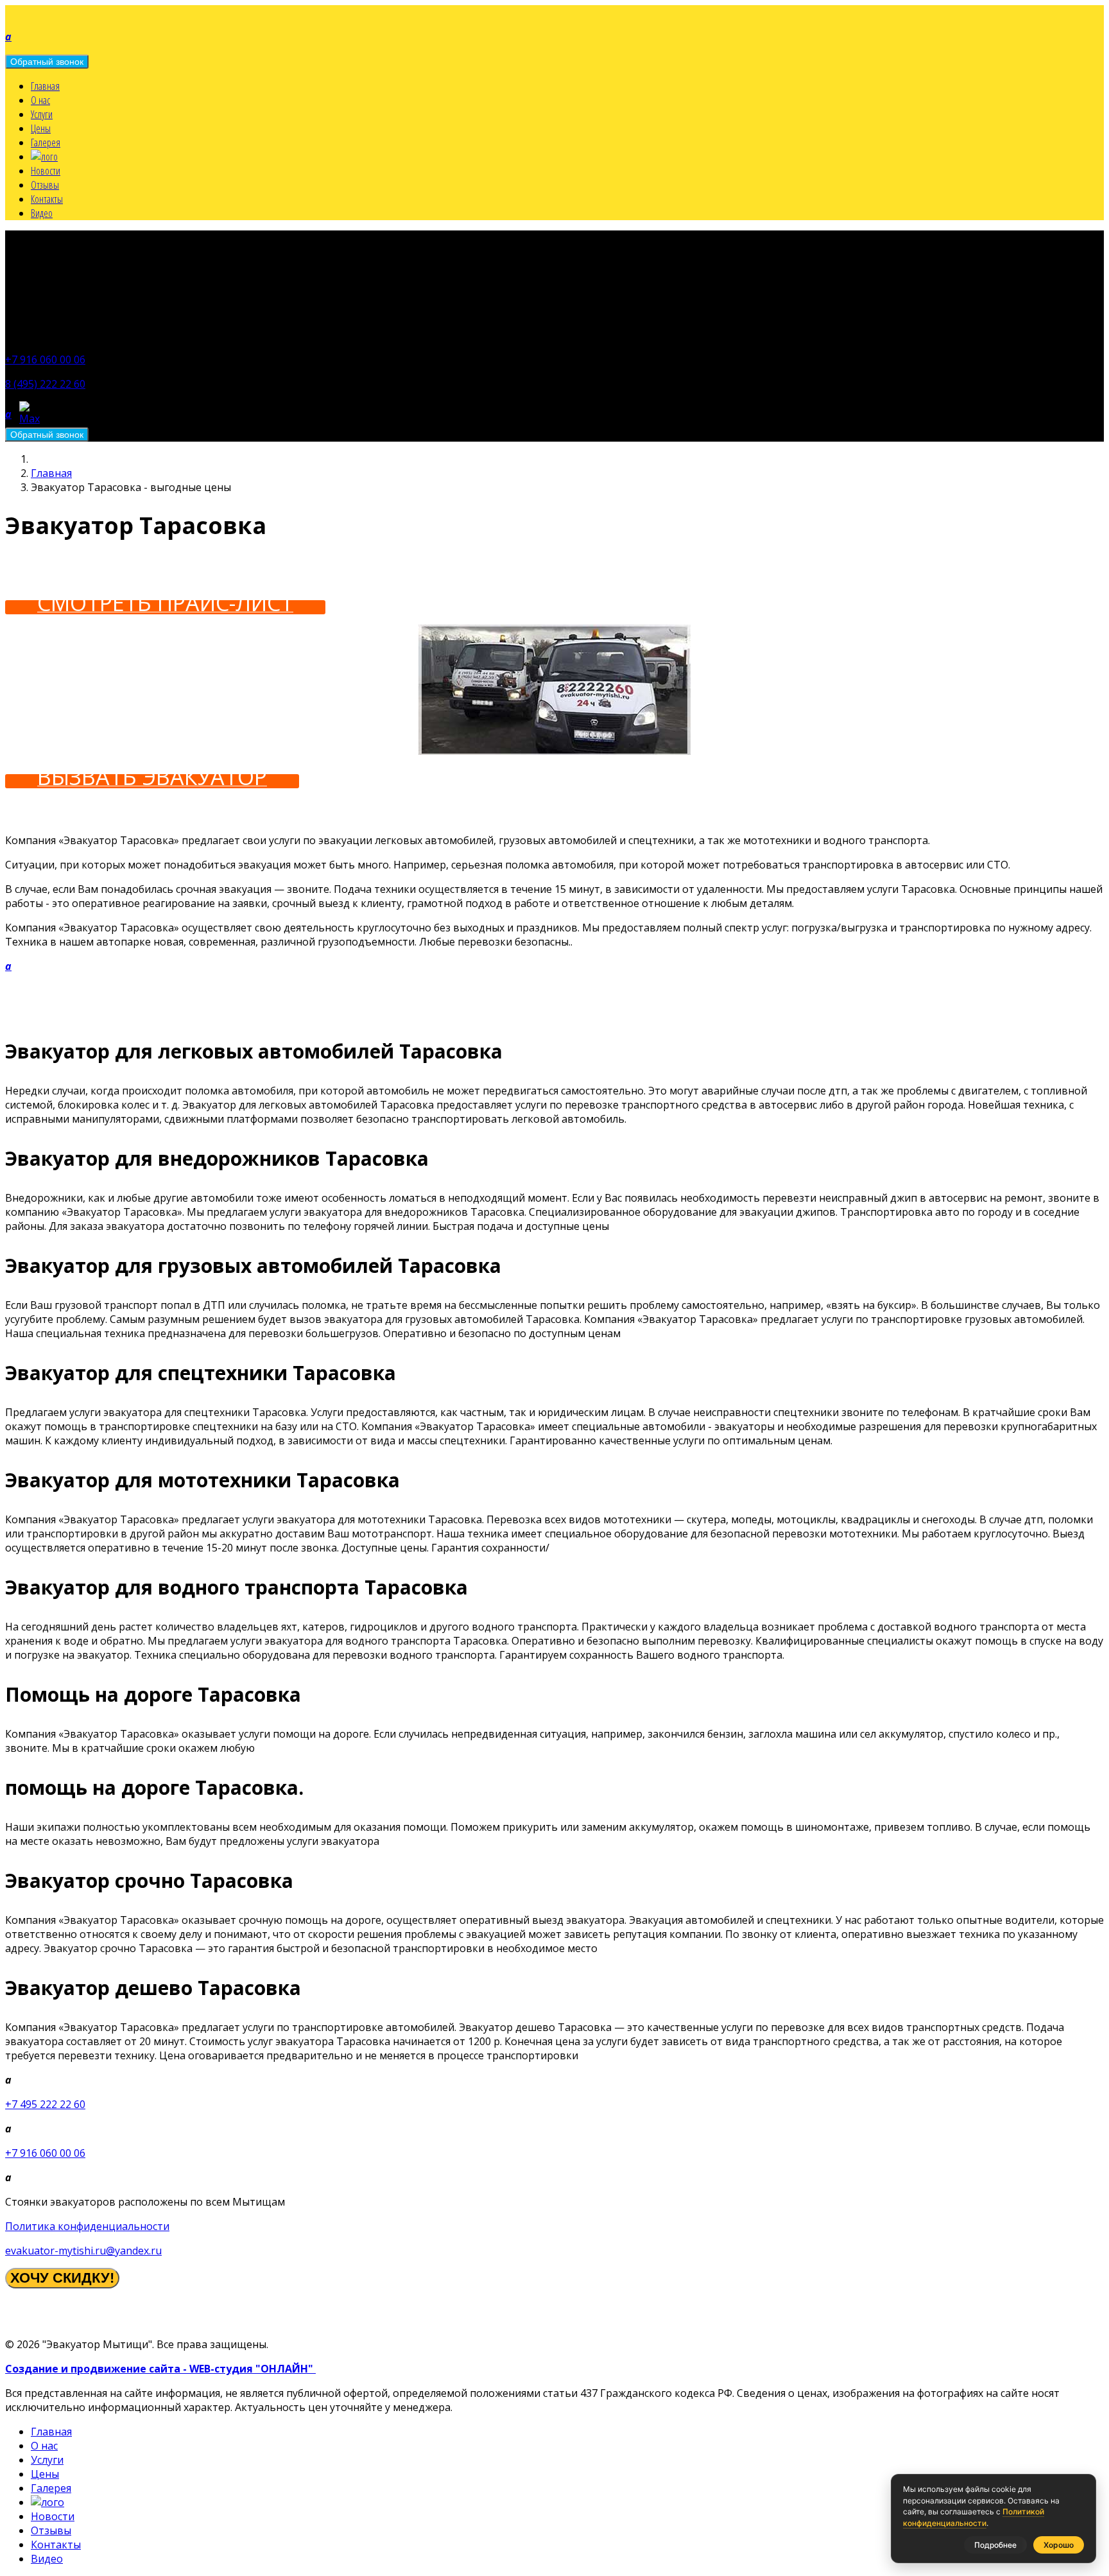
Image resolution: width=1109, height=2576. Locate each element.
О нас (40, 100)
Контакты (47, 199)
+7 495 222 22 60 (45, 2104)
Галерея (46, 143)
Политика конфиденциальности (87, 2226)
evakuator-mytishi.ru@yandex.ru (83, 2251)
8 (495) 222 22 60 (45, 384)
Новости (46, 171)
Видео (42, 213)
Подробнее (995, 2545)
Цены (41, 128)
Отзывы (45, 185)
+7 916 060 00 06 (45, 359)
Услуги (42, 114)
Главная (45, 86)
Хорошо (1059, 2545)
